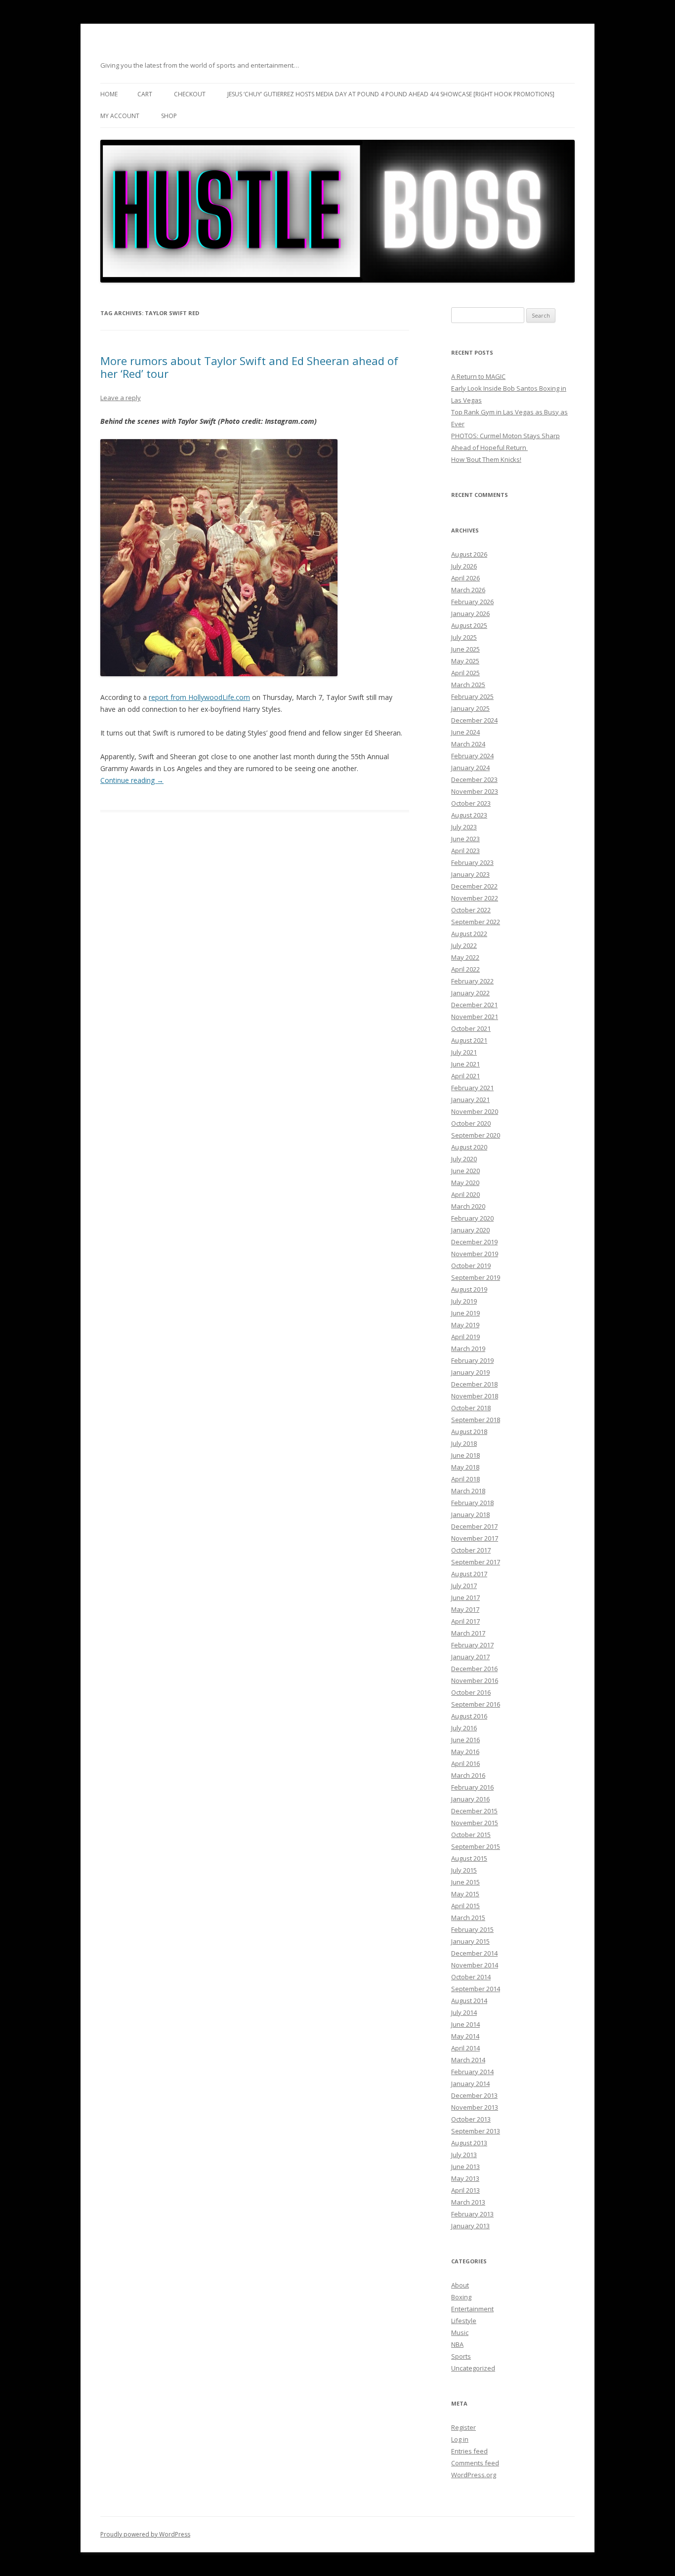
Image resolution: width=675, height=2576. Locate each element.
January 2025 (470, 708)
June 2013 (465, 2167)
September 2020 (476, 1135)
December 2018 (474, 1384)
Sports (461, 2356)
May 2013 (465, 2178)
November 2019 (475, 1254)
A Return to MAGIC (478, 376)
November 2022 (475, 898)
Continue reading (132, 780)
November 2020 (475, 1111)
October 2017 (471, 1550)
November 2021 (475, 1017)
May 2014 (465, 2036)
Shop (169, 116)
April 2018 (465, 1479)
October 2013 (471, 2119)
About (460, 2285)
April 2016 (465, 1763)
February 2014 (472, 2072)
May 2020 (465, 1183)
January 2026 (470, 613)
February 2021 (472, 1088)
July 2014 (464, 2012)
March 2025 (468, 685)
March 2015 (468, 1918)
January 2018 (470, 1514)
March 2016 (468, 1775)
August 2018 (469, 1431)
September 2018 (476, 1420)
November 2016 (475, 1680)
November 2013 (475, 2107)
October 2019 (471, 1266)
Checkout (190, 94)
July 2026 (464, 566)
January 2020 (470, 1230)
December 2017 (474, 1526)
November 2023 (475, 791)
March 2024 (468, 744)
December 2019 (474, 1242)
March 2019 (468, 1349)
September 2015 (476, 1846)
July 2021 (464, 1052)
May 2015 (465, 1894)
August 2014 (469, 2001)
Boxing (461, 2297)
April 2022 (465, 969)
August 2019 (469, 1289)
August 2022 (469, 934)
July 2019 (464, 1301)
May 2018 (465, 1467)
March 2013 (468, 2202)
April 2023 (465, 851)
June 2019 (465, 1313)
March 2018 (468, 1491)
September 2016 (476, 1704)
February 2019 (472, 1360)
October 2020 (471, 1123)
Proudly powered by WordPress (145, 2534)
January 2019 (470, 1372)
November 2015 (475, 1823)
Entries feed (469, 2451)
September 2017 (476, 1562)
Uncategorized (473, 2368)
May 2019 (465, 1325)
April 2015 (465, 1906)
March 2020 (468, 1206)
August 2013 (469, 2143)
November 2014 (475, 1965)
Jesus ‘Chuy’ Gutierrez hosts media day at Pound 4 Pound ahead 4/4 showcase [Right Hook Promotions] (391, 94)
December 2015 (474, 1811)
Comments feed (475, 2463)
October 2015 (471, 1835)
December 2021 (474, 1005)
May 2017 (465, 1609)
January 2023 (470, 874)
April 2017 (465, 1621)
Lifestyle (464, 2321)
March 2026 (468, 590)
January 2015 (470, 1941)
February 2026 (472, 602)
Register (464, 2427)
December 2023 (474, 779)
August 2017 (469, 1574)
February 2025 (472, 696)
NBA (457, 2344)
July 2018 (464, 1443)
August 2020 (469, 1147)
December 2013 (474, 2095)
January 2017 (470, 1657)
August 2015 (469, 1858)
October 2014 (471, 1977)
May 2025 (465, 661)
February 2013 (472, 2214)
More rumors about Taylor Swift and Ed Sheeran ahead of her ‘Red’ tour (249, 367)
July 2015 (464, 1870)
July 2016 (464, 1728)
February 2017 (472, 1645)
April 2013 (465, 2190)
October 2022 (471, 910)
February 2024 (472, 756)
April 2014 (465, 2048)
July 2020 (464, 1159)
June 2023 (465, 839)
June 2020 (465, 1171)
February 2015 (472, 1929)
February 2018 (472, 1503)
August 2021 (469, 1040)
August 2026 (469, 554)
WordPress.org (474, 2475)
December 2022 (474, 886)
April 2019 (465, 1337)
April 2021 (465, 1076)
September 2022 (476, 922)
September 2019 (476, 1277)
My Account (120, 116)
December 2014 (474, 1953)
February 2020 (472, 1218)
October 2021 (471, 1028)
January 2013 (470, 2226)
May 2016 (465, 1752)
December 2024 (474, 720)
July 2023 (464, 827)
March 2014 (468, 2060)
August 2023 (469, 815)
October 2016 (471, 1692)
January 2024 (470, 768)
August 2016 (469, 1716)
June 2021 (465, 1064)
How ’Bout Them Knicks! (486, 459)
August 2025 (469, 625)
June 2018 (465, 1455)
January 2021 (470, 1100)
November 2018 (475, 1396)
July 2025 (464, 637)
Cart (145, 94)
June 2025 (465, 649)
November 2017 (475, 1538)
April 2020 (465, 1194)
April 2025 (465, 673)
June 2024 (465, 732)
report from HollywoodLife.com (199, 697)
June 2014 (465, 2024)
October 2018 (471, 1408)
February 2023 (472, 862)
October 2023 (471, 803)
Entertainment (472, 2309)
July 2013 (464, 2155)
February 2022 (472, 981)
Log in (460, 2439)
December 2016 (474, 1669)
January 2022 (470, 993)
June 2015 (465, 1882)
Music (460, 2332)
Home (109, 94)
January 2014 (470, 2084)
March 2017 (468, 1633)
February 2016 (472, 1787)
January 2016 (470, 1799)
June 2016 (465, 1740)
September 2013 (476, 2131)
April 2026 (465, 578)
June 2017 (465, 1597)
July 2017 (464, 1586)
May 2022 (465, 957)
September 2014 (476, 1989)
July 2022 (464, 945)
